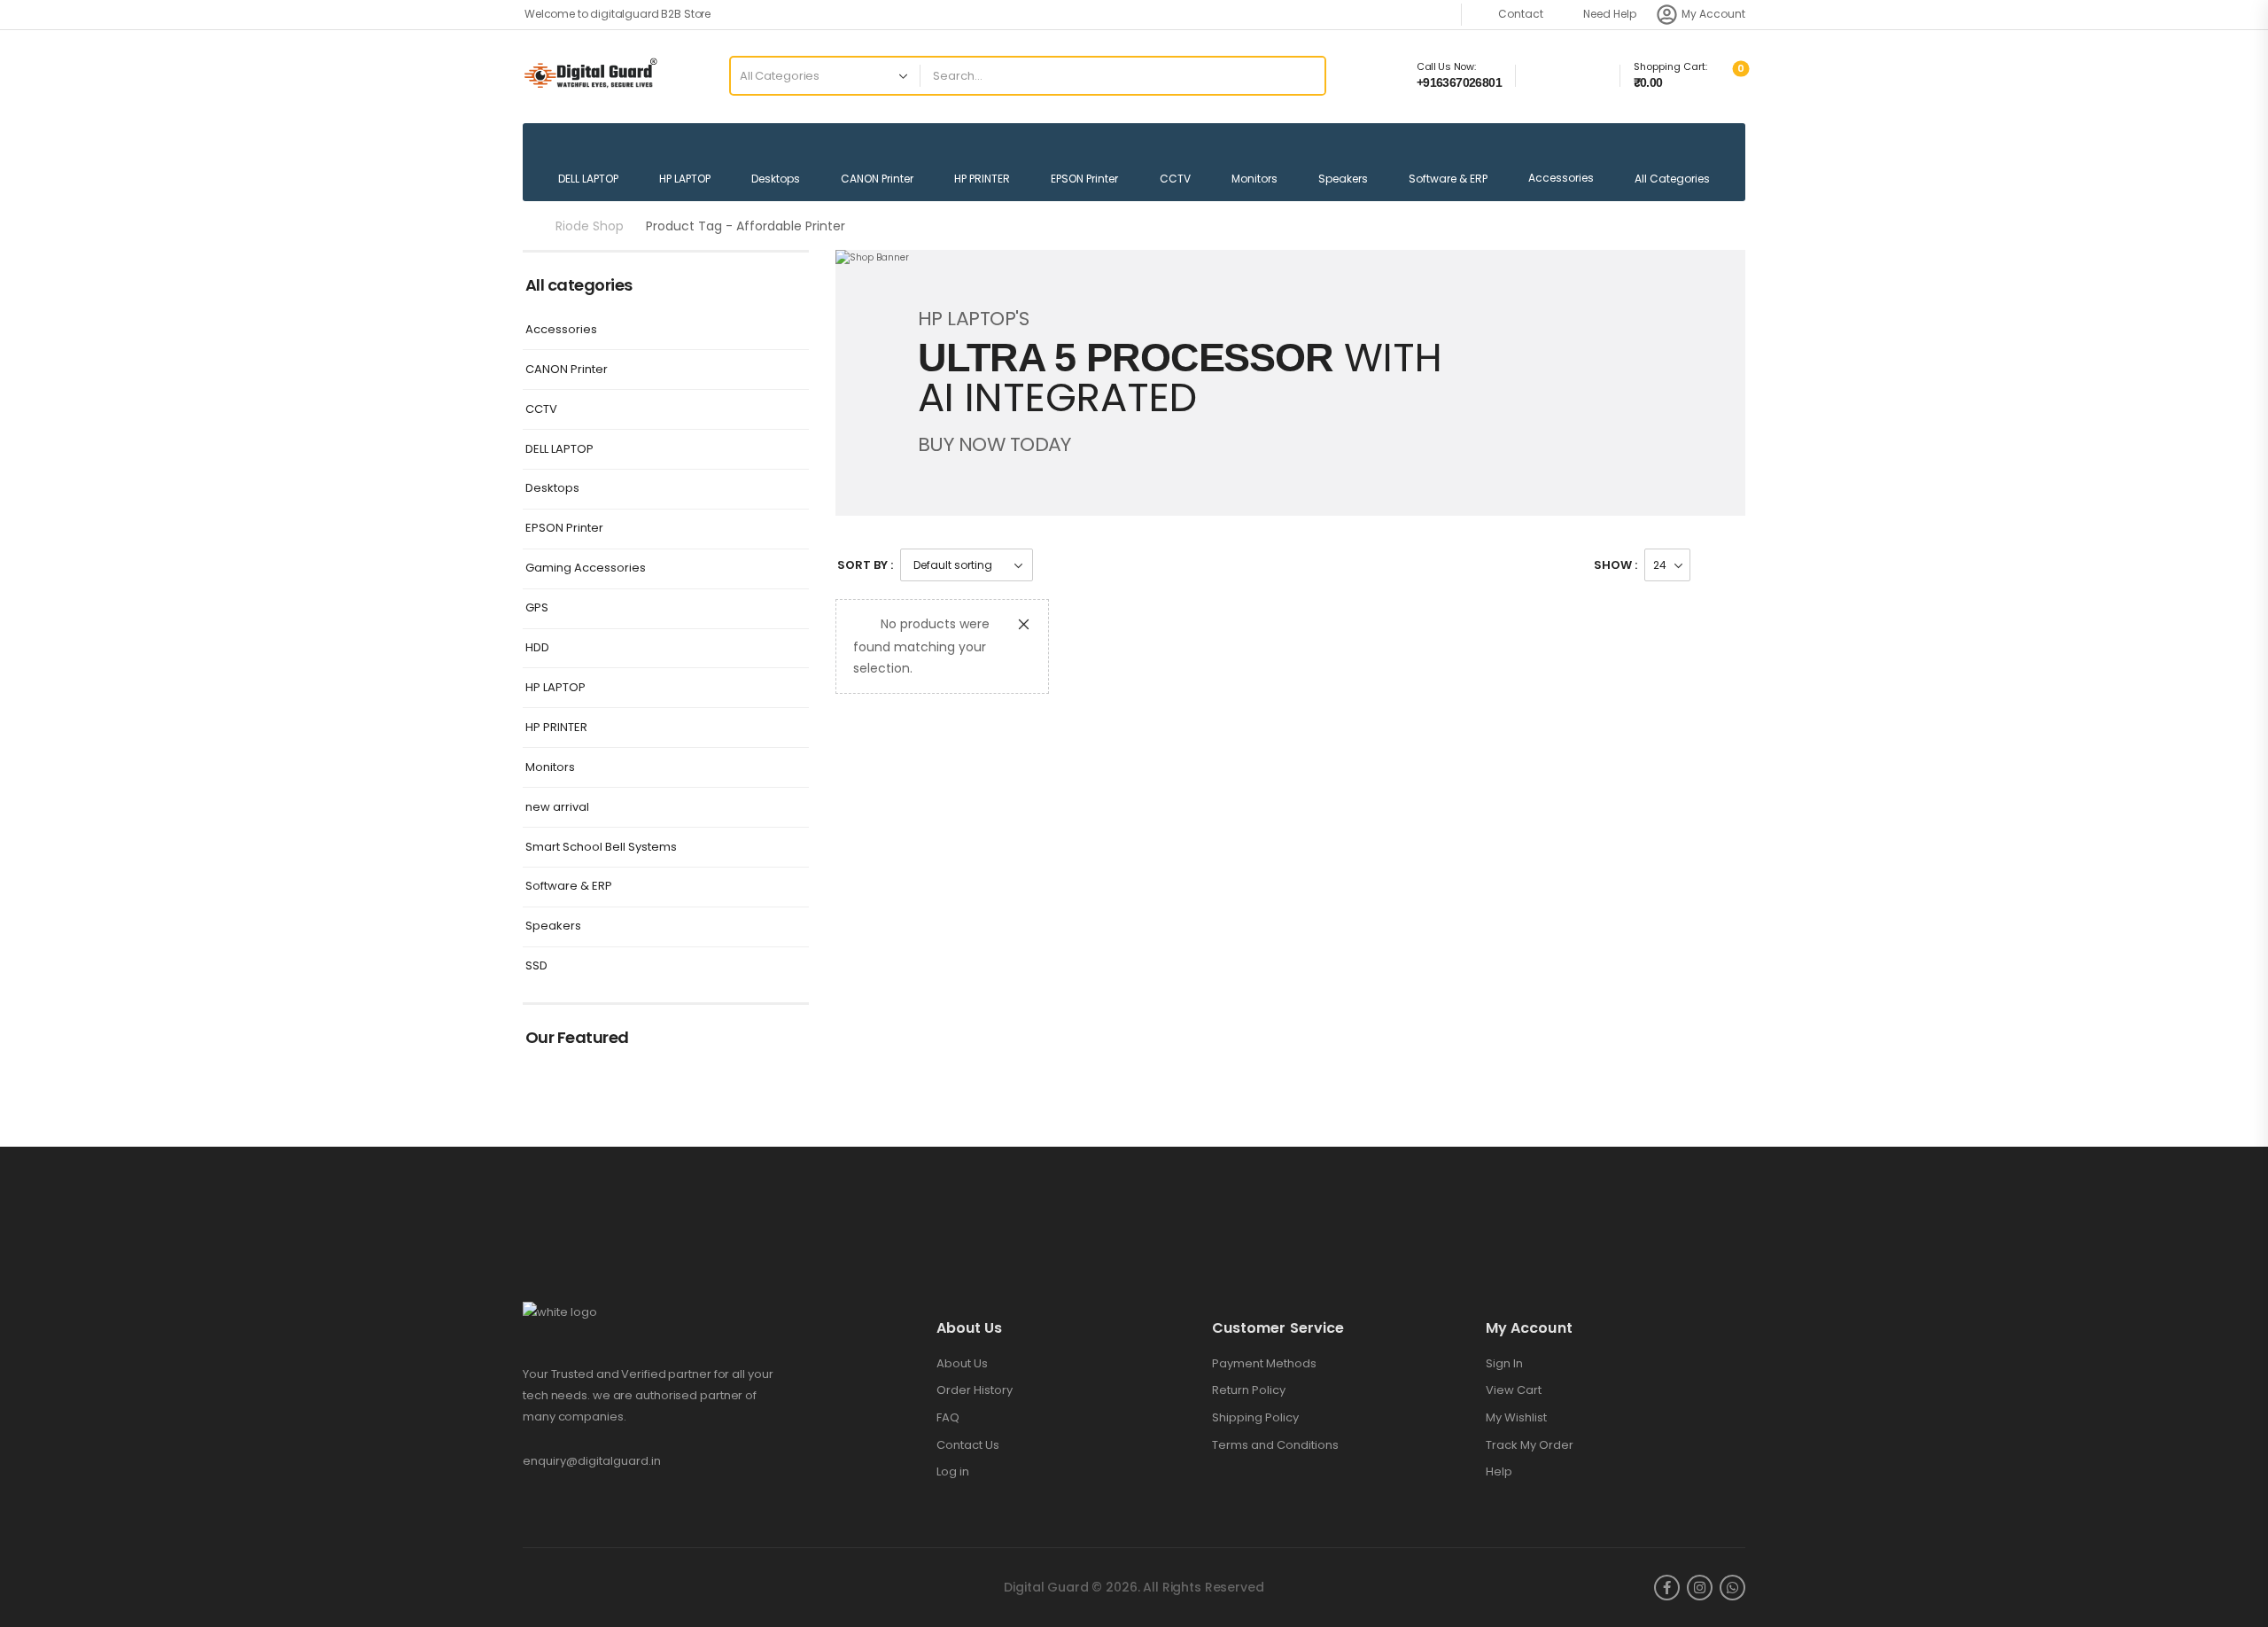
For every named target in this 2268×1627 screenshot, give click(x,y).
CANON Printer (877, 179)
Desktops (776, 179)
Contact (1521, 14)
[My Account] (1667, 15)
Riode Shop (590, 226)
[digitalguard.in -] (590, 76)
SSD (536, 966)
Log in (953, 1472)
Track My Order (1530, 1445)
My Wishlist (1516, 1418)
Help (1499, 1472)
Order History (975, 1390)
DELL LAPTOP (588, 179)
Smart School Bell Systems (601, 848)
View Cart (1514, 1390)
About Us (962, 1364)
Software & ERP (1448, 179)
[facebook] (1667, 1588)
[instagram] (1700, 1588)
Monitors (1254, 179)
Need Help (1610, 14)
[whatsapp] (1732, 1588)
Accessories (1561, 178)
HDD (537, 648)
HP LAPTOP (685, 179)
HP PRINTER (982, 179)
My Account (1713, 14)
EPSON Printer (1084, 179)
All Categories (1672, 179)
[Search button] (1300, 76)
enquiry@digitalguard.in (592, 1461)
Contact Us (968, 1445)
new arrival (557, 808)
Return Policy (1249, 1390)
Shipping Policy (1255, 1418)
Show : (1616, 565)
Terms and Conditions (1275, 1445)
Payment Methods (1264, 1364)
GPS (537, 608)
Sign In (1504, 1364)
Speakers (1343, 179)
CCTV (1175, 179)
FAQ (948, 1418)
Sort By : (865, 565)
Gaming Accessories (586, 568)
